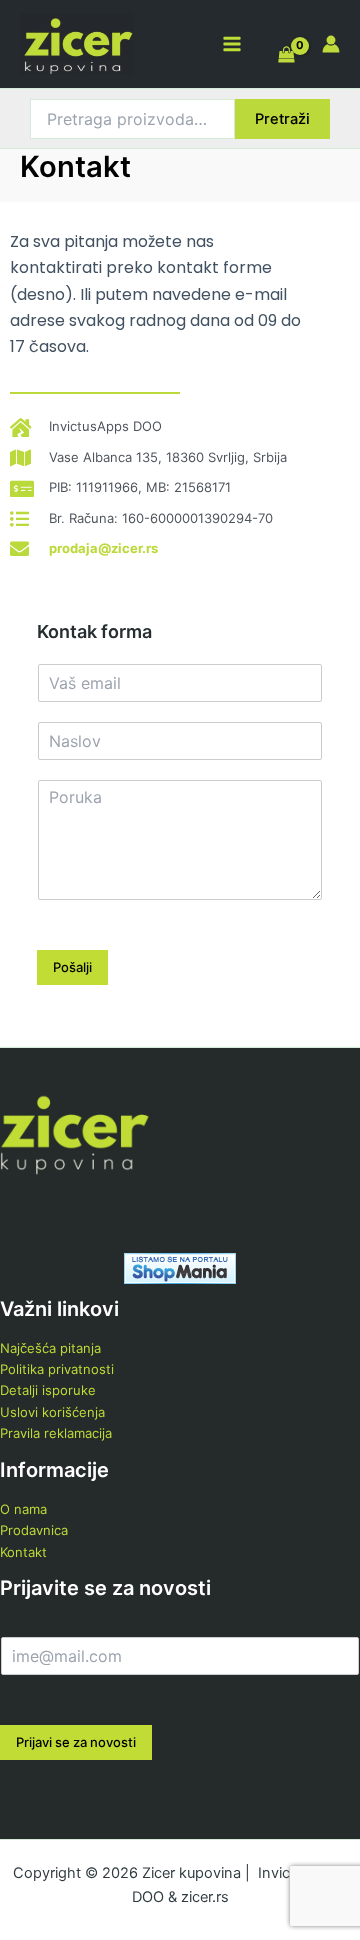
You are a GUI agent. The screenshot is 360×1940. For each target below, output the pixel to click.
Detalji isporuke (48, 1390)
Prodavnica (34, 1530)
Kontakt (23, 1552)
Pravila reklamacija (56, 1433)
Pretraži (282, 119)
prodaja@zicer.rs (103, 548)
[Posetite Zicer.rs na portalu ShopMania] (180, 1267)
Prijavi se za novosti (76, 1742)
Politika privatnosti (57, 1369)
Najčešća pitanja (50, 1348)
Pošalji (72, 967)
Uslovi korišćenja (52, 1412)
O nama (23, 1509)
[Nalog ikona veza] (331, 44)
